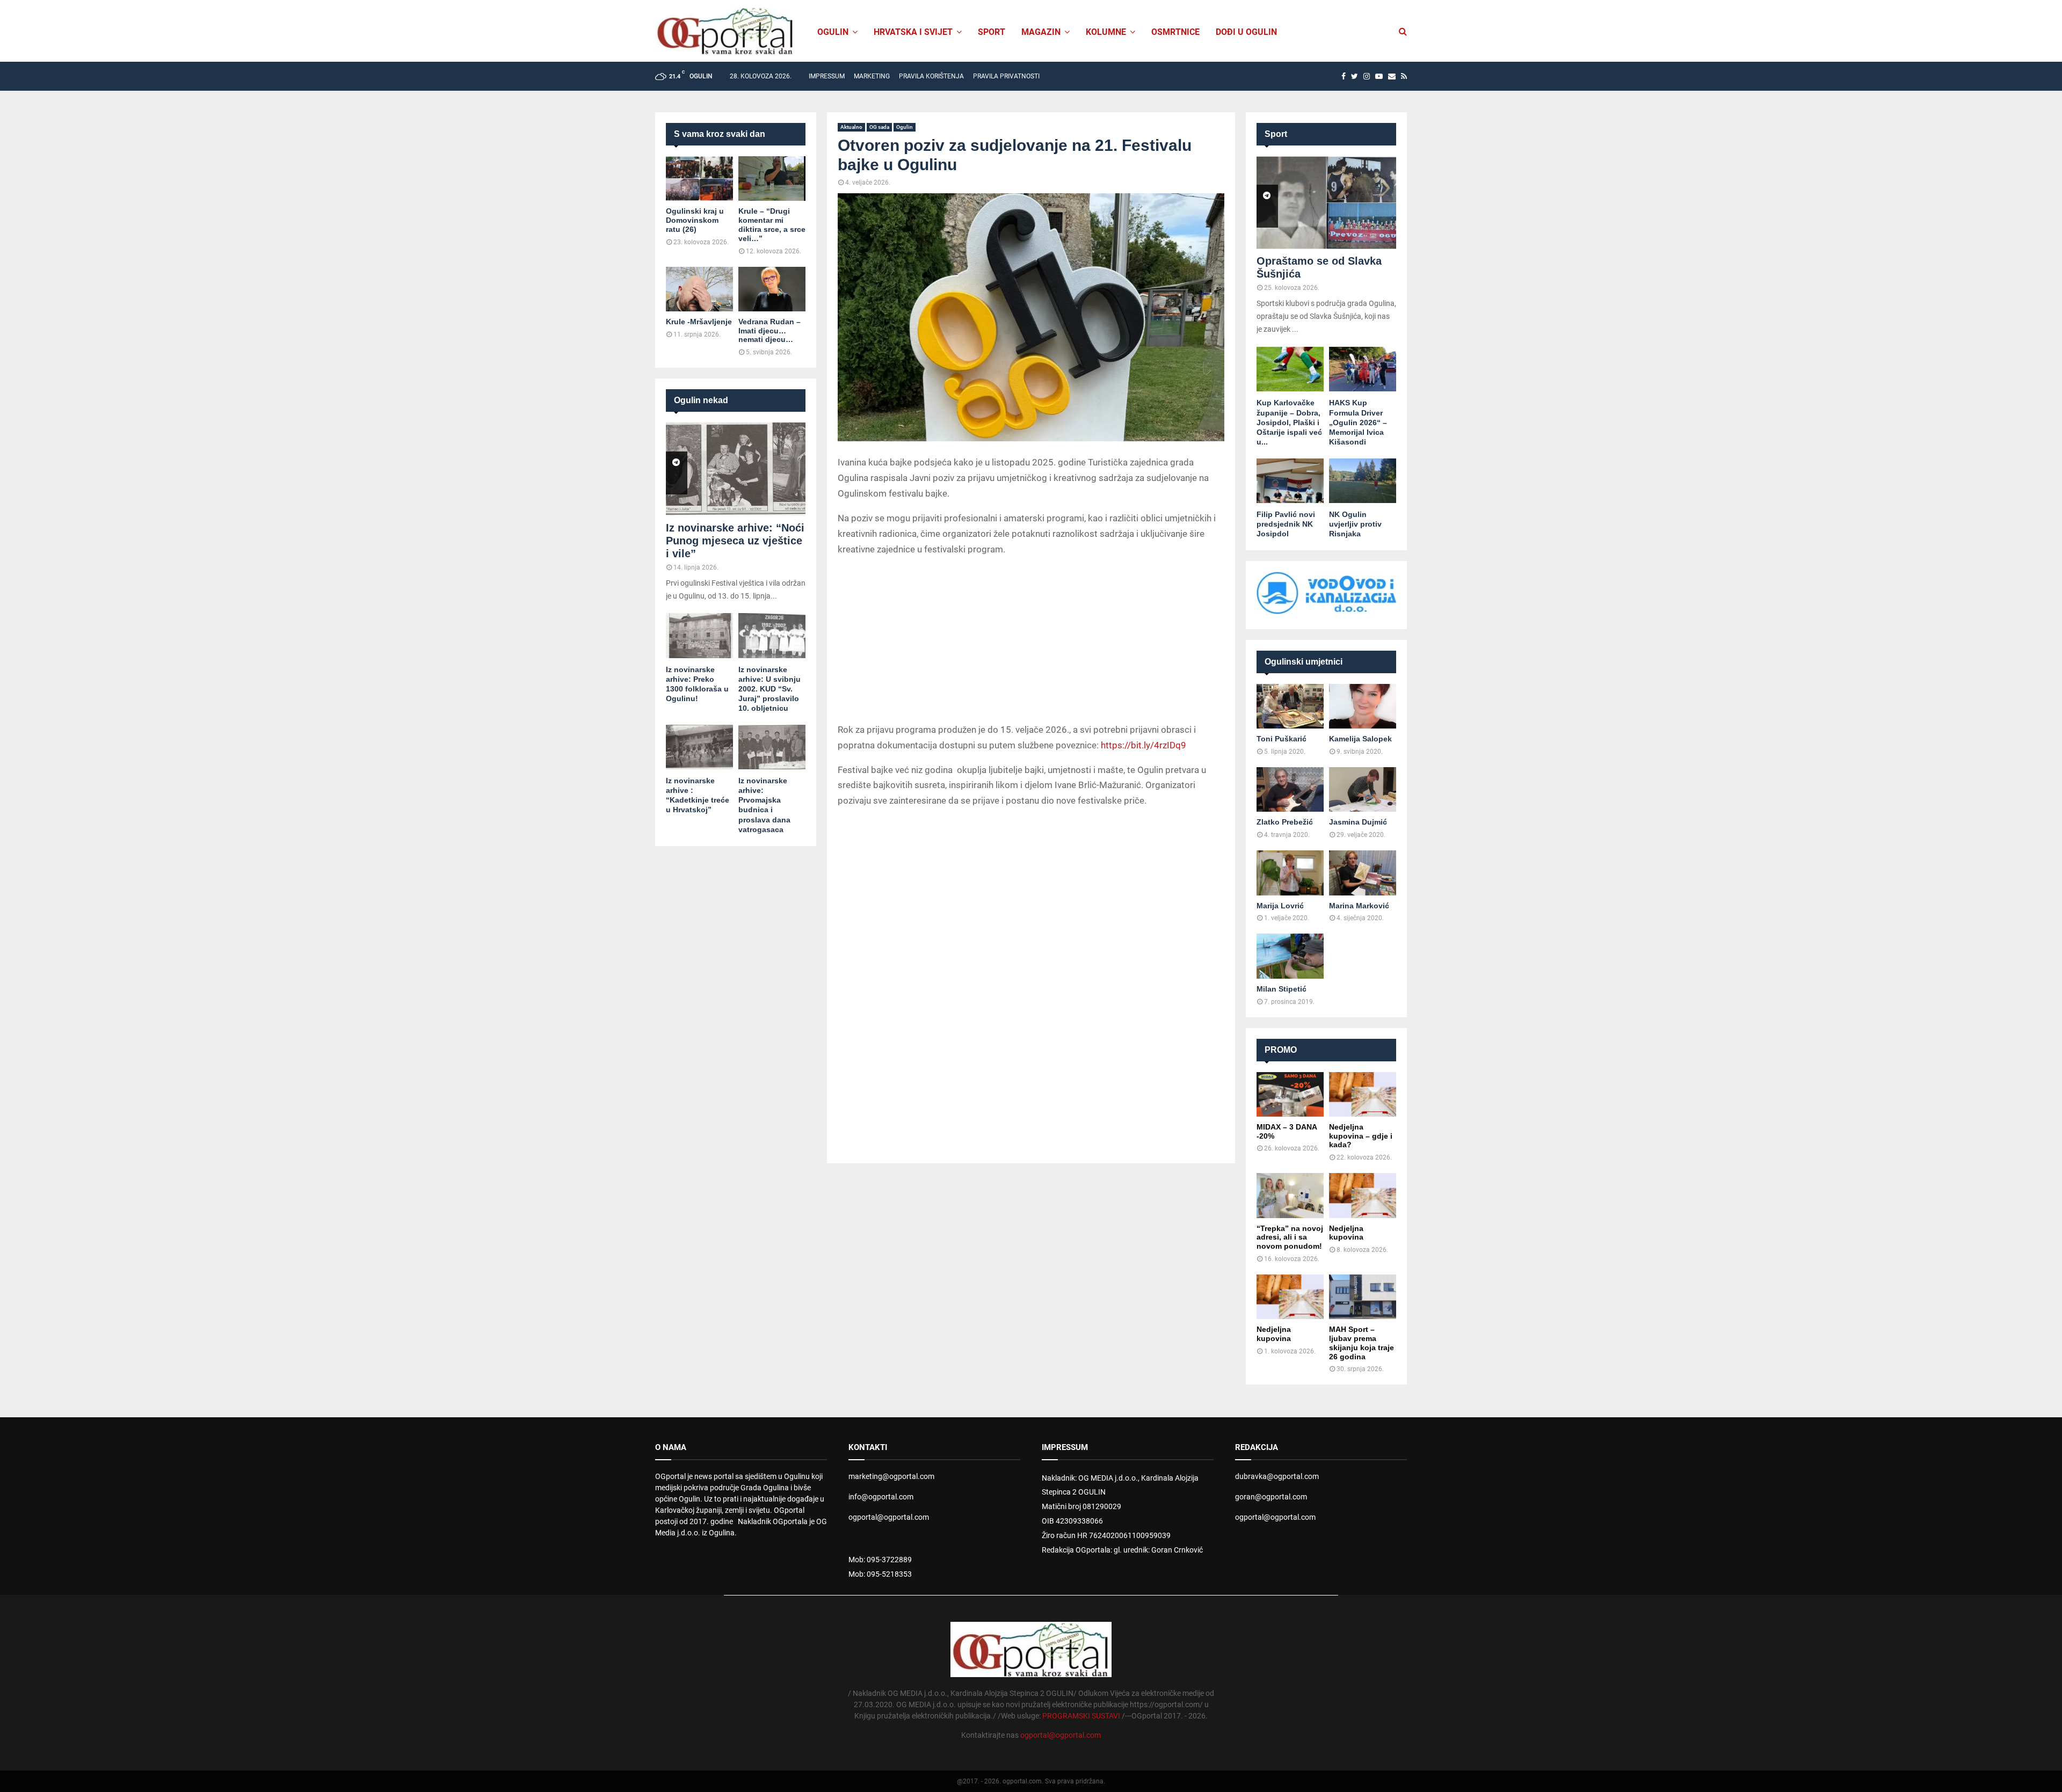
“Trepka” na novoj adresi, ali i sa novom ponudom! (1290, 1237)
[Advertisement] (1031, 642)
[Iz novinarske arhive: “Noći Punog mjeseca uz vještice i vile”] (736, 469)
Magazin (1041, 32)
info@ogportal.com (881, 1497)
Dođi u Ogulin (1246, 32)
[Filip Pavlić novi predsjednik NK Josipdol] (1290, 481)
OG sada (879, 127)
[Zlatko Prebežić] (1290, 789)
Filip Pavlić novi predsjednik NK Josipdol (1286, 524)
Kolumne (1106, 32)
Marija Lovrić (1280, 906)
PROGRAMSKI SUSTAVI (1081, 1716)
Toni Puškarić (1282, 739)
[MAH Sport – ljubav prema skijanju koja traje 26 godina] (1363, 1297)
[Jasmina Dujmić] (1363, 789)
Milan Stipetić (1282, 989)
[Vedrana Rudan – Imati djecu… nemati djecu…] (772, 289)
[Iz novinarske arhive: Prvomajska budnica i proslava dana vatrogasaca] (772, 747)
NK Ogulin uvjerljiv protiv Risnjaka (1355, 524)
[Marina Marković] (1363, 873)
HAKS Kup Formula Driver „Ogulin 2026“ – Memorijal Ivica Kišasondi (1358, 422)
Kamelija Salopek (1360, 739)
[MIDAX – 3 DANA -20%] (1290, 1094)
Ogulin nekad (701, 400)
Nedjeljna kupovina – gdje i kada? (1361, 1136)
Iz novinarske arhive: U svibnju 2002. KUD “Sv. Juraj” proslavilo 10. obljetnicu (769, 689)
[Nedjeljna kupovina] (1363, 1195)
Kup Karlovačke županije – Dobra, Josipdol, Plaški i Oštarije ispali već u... (1289, 422)
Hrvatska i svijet (913, 32)
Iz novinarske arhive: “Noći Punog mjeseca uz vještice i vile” (735, 541)
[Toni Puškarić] (1290, 706)
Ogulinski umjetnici (1304, 662)
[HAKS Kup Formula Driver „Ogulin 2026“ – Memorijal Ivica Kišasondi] (1363, 369)
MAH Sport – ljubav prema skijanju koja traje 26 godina (1362, 1343)
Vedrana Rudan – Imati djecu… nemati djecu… (769, 331)
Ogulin (905, 127)
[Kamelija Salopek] (1363, 706)
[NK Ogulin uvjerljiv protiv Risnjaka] (1363, 481)
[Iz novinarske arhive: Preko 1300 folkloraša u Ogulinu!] (699, 635)
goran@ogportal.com (1271, 1497)
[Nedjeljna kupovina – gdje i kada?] (1363, 1094)
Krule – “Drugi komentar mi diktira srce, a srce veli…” (772, 224)
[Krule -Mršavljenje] (699, 289)
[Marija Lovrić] (1290, 873)
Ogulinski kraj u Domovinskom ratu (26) (695, 220)
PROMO (1281, 1050)
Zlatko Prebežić (1285, 822)
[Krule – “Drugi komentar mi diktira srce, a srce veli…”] (772, 179)
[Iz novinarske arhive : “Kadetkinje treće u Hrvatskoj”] (699, 747)
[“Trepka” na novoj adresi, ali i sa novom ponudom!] (1290, 1195)
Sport (992, 32)
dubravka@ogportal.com (1277, 1476)
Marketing (872, 76)
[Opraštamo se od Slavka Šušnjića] (1326, 203)
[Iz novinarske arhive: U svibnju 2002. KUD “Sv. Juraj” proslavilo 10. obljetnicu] (772, 635)
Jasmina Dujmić (1358, 822)
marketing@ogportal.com (891, 1476)
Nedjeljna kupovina (1346, 1233)
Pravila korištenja (931, 76)
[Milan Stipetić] (1290, 956)
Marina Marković (1359, 906)
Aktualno (851, 127)
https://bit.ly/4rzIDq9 (1143, 745)
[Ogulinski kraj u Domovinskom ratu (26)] (699, 179)
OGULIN (833, 32)
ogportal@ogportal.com (889, 1517)
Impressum (827, 76)
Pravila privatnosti (1006, 76)
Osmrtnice (1175, 32)
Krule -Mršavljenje (699, 322)
